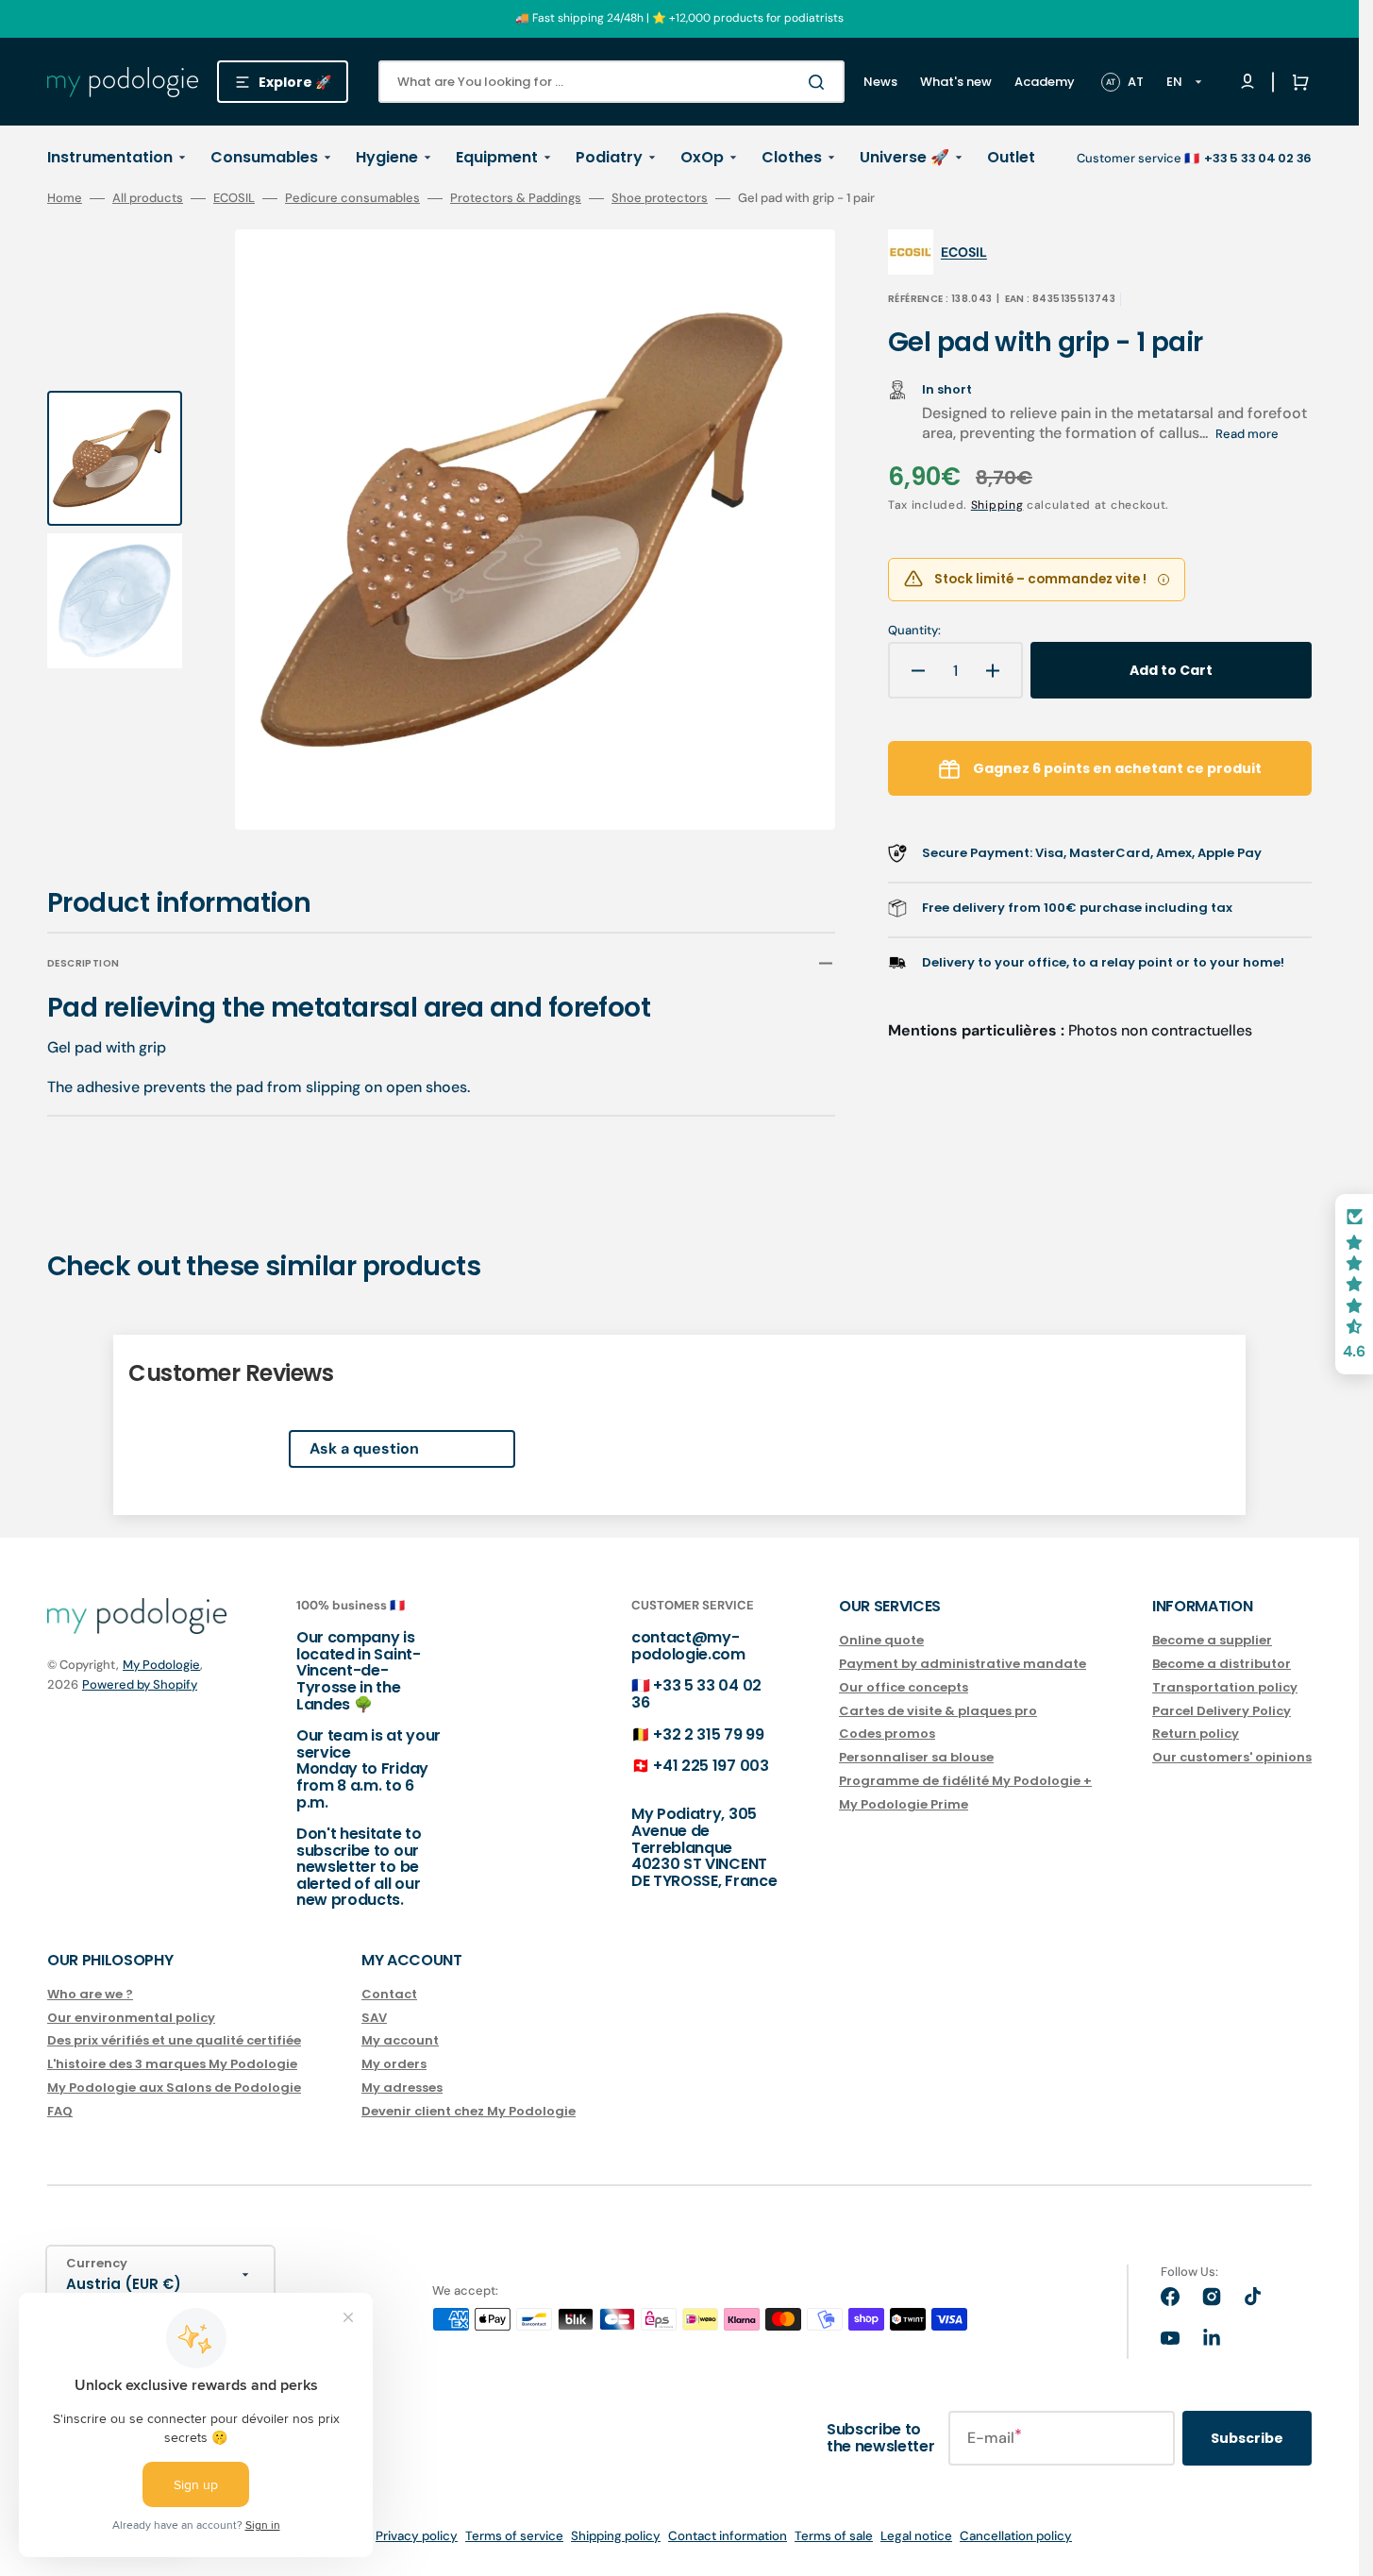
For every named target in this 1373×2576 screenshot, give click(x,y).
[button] (1297, 82)
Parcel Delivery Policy (1222, 1711)
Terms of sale (834, 2536)
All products (148, 198)
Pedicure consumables (352, 198)
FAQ (60, 2111)
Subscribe (1247, 2438)
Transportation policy (1225, 1687)
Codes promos (887, 1734)
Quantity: (914, 631)
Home (65, 198)
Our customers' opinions (1232, 1757)
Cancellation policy (1016, 2536)
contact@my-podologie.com (688, 1646)
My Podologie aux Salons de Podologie (174, 2088)
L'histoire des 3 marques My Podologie (172, 2064)
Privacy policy (417, 2536)
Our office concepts (904, 1687)
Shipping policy (616, 2536)
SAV (374, 2018)
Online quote (881, 1641)
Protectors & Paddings (516, 198)
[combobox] (611, 82)
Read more (1247, 434)
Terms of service (514, 2536)
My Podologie (161, 1665)
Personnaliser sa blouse (916, 1757)
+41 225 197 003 (711, 1766)
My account (400, 2040)
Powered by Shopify (140, 1684)
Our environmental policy (131, 2018)
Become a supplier (1212, 1641)
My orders (394, 2064)
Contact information (728, 2536)
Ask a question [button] (364, 1448)
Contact (389, 1995)
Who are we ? (90, 1995)
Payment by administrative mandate (963, 1664)
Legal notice (916, 2536)
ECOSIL (234, 198)
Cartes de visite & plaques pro (938, 1711)
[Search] (820, 82)
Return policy (1196, 1734)
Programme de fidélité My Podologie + (965, 1781)
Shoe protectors (660, 198)
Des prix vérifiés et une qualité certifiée (174, 2040)
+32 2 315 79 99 (708, 1734)
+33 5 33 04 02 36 (696, 1694)
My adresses (402, 2088)
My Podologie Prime (904, 1804)
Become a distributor (1222, 1664)
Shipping (997, 505)
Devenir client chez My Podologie (469, 2111)
